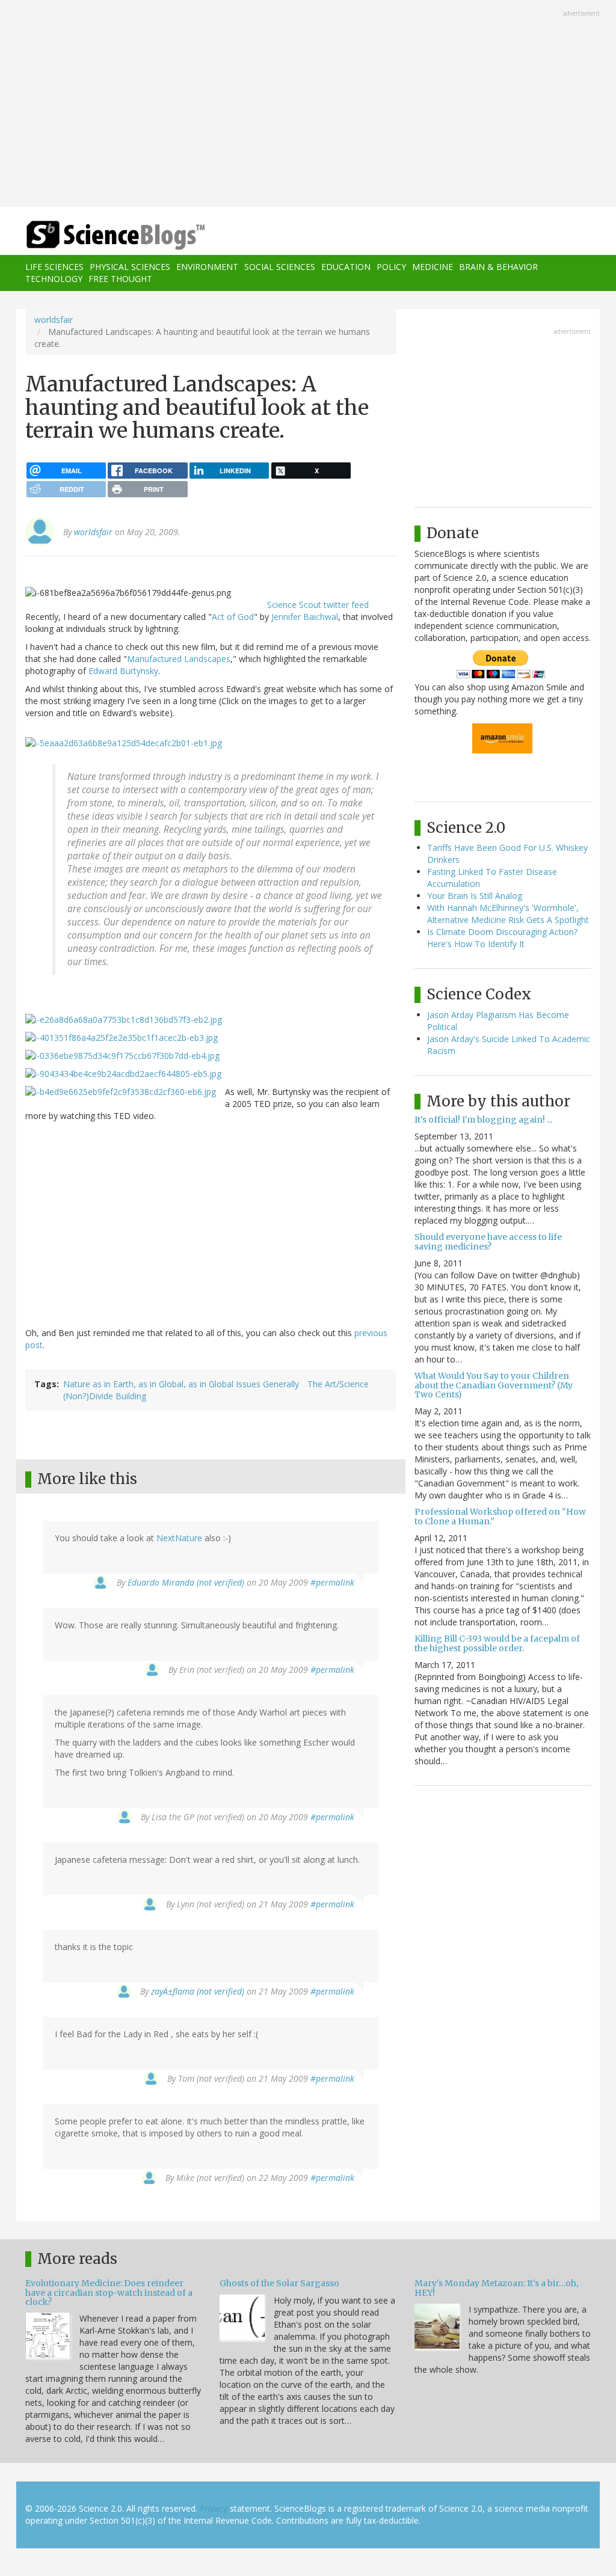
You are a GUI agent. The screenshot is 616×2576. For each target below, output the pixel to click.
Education (346, 267)
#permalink (332, 1582)
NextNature (179, 1538)
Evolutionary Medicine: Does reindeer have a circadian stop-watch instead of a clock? (109, 2292)
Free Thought (120, 279)
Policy (391, 267)
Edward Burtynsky (123, 671)
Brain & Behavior (498, 267)
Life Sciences (54, 267)
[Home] (119, 235)
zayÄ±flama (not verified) (198, 1991)
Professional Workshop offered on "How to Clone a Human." (500, 1516)
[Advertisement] (308, 105)
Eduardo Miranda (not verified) (186, 1582)
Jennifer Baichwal (305, 617)
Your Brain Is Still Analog (475, 896)
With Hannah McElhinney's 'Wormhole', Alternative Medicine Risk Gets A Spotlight (508, 914)
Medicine (433, 267)
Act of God (233, 617)
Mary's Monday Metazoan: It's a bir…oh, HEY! (496, 2288)
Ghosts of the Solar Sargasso (279, 2283)
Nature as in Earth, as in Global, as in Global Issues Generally (181, 1384)
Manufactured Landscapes (179, 659)
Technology (54, 279)
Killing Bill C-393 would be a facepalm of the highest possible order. (497, 1643)
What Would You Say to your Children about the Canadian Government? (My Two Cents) (494, 1385)
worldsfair (54, 320)
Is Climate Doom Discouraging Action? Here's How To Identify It (502, 938)
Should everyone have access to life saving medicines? (488, 1241)
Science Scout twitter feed (318, 605)
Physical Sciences (130, 267)
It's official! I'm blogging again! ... (483, 1120)
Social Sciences (280, 267)
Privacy (214, 2508)
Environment (207, 267)
